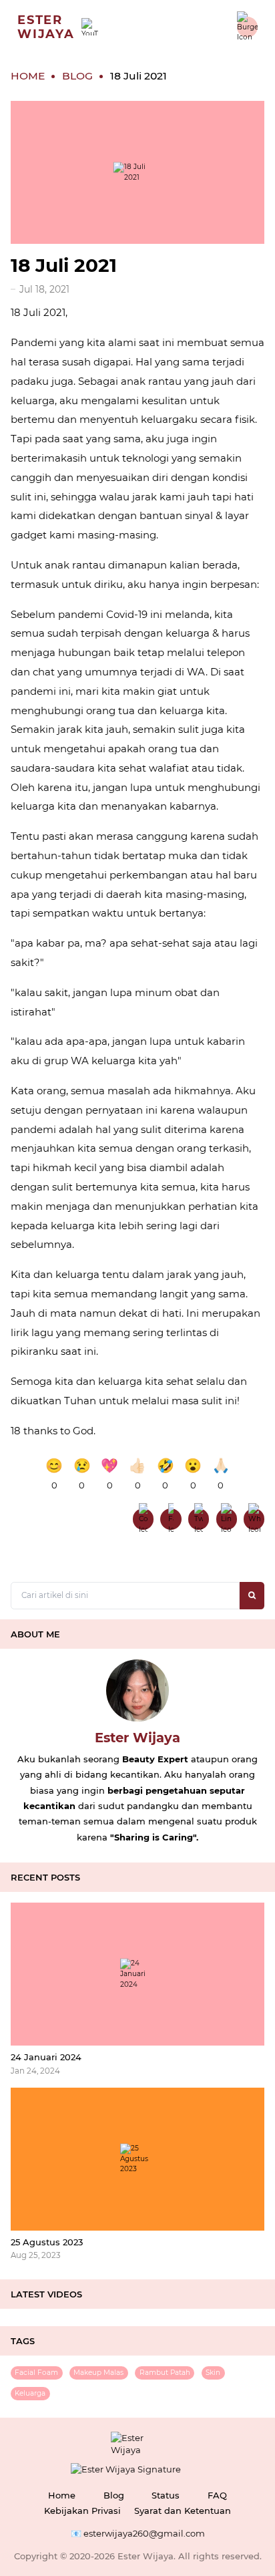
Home (62, 2495)
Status (166, 2495)
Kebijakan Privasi (82, 2511)
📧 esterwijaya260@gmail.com (138, 2533)
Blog (114, 2495)
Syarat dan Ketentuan (183, 2511)
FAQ (217, 2495)
